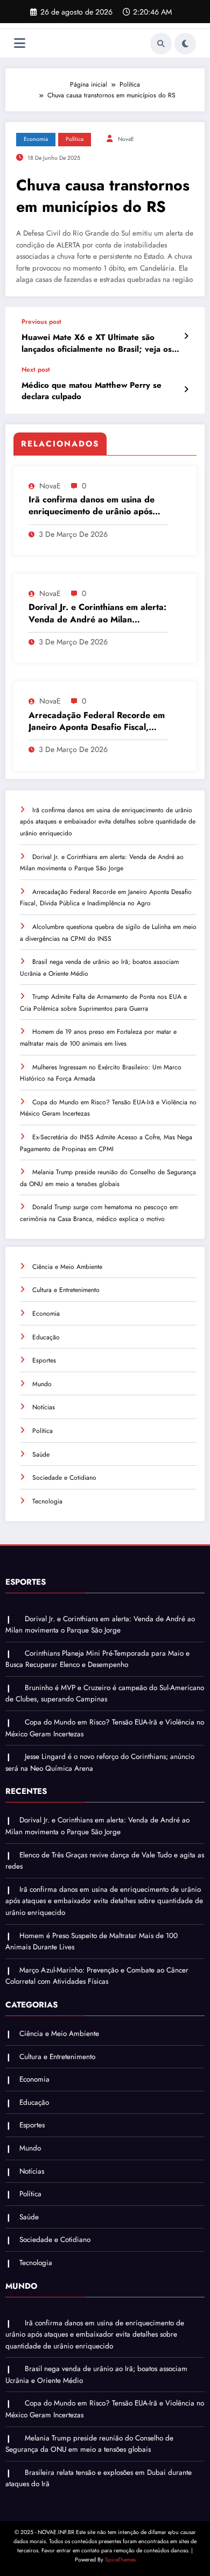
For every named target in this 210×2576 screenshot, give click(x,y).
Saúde (41, 1454)
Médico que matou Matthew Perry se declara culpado (92, 391)
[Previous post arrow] (186, 336)
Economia (36, 139)
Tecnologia (47, 1501)
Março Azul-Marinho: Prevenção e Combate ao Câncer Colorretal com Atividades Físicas (97, 1976)
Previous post (41, 322)
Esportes (44, 1360)
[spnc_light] (185, 44)
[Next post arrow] (186, 389)
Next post (36, 370)
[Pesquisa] (161, 44)
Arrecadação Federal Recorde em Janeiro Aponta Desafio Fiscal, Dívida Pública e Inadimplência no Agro (97, 722)
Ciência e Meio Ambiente (67, 1267)
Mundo (42, 1384)
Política (75, 139)
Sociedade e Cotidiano (64, 1478)
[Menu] (20, 43)
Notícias (44, 1407)
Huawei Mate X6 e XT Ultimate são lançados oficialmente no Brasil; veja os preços (97, 343)
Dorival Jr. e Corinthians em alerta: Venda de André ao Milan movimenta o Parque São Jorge (97, 613)
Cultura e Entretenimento (66, 1290)
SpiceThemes (120, 2560)
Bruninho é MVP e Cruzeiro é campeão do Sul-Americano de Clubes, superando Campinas (105, 1694)
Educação (46, 1337)
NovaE (126, 139)
